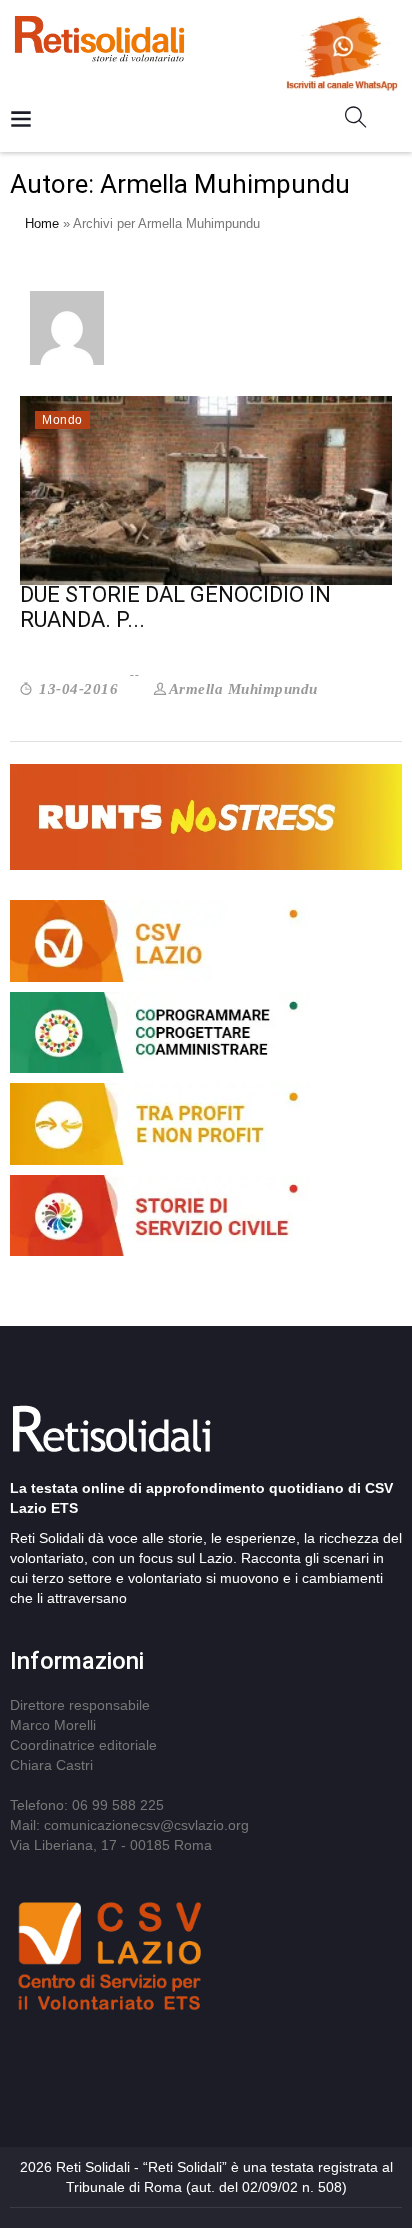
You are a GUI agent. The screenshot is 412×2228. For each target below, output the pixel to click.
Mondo (62, 420)
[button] (363, 121)
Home (42, 223)
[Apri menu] (21, 120)
